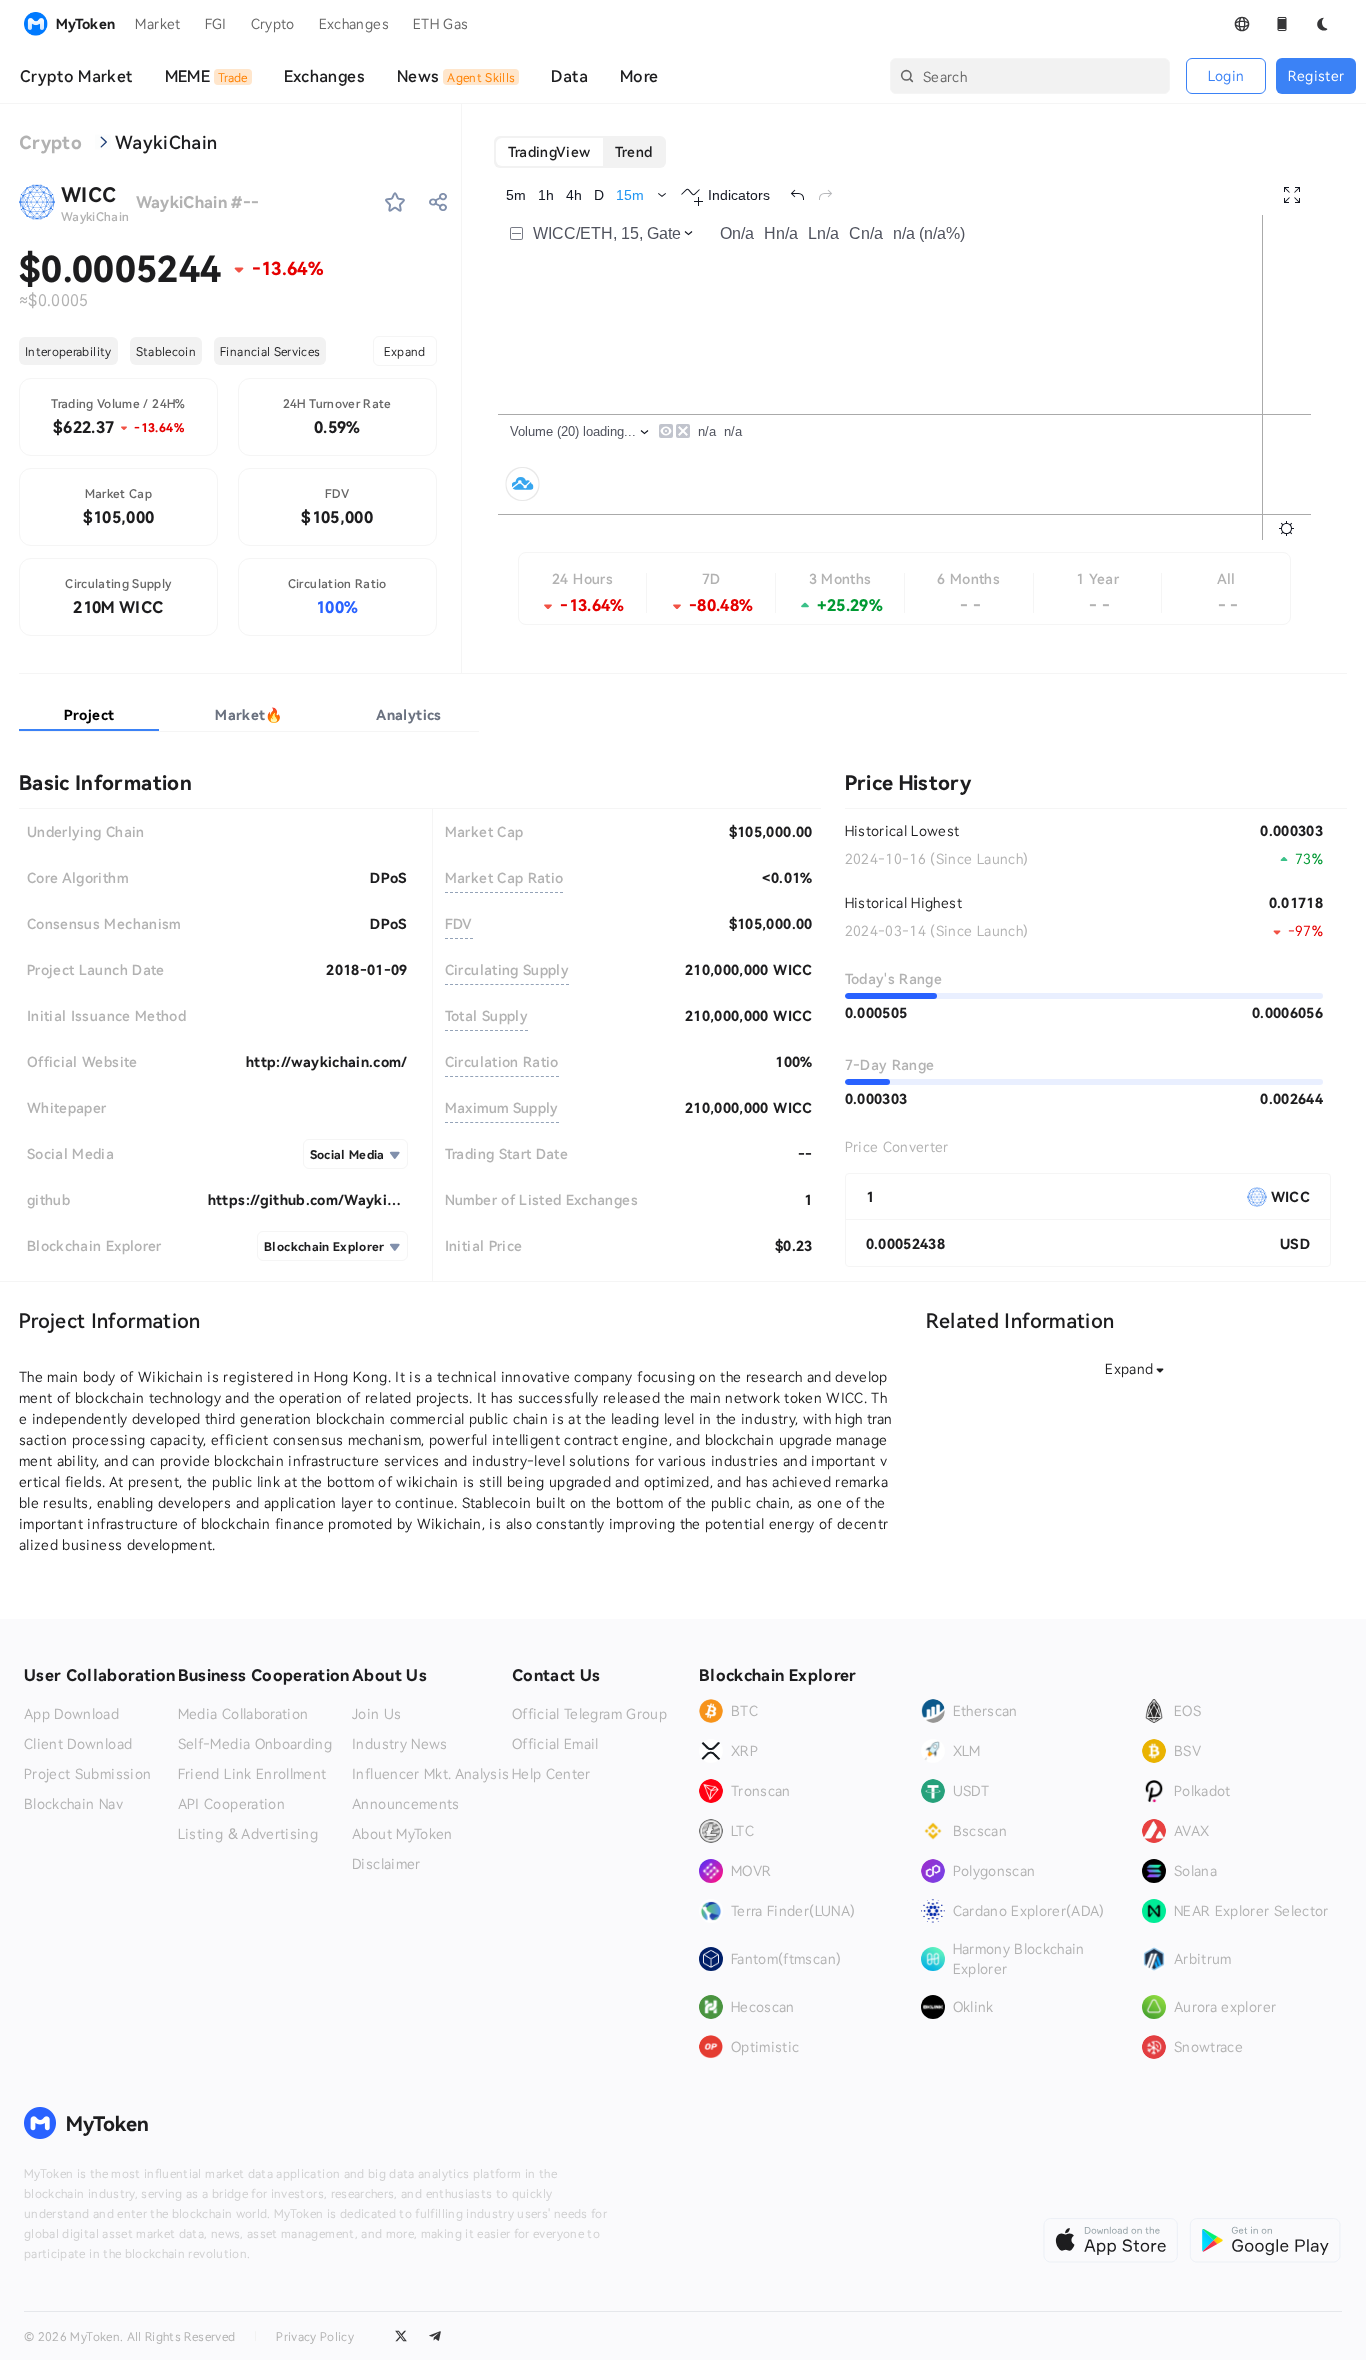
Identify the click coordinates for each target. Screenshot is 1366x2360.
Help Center (551, 1774)
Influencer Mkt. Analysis (430, 1774)
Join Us (376, 1714)
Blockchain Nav (73, 1804)
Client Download (78, 1744)
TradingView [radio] (549, 151)
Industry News (400, 1744)
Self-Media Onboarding (255, 1744)
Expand (405, 351)
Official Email (555, 1744)
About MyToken (402, 1834)
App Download (71, 1714)
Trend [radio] (634, 151)
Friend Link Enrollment (252, 1774)
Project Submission (87, 1774)
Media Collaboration (243, 1714)
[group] (580, 152)
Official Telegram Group (589, 1714)
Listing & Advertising (248, 1834)
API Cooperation (231, 1804)
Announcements (406, 1804)
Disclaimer (386, 1864)
